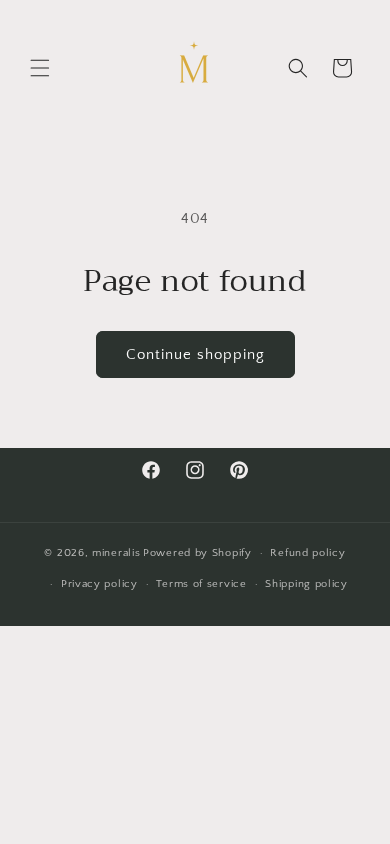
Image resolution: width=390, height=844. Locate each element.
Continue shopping (195, 354)
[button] (40, 68)
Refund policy (307, 553)
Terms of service (201, 584)
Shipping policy (306, 584)
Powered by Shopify (197, 553)
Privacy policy (99, 584)
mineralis (116, 553)
